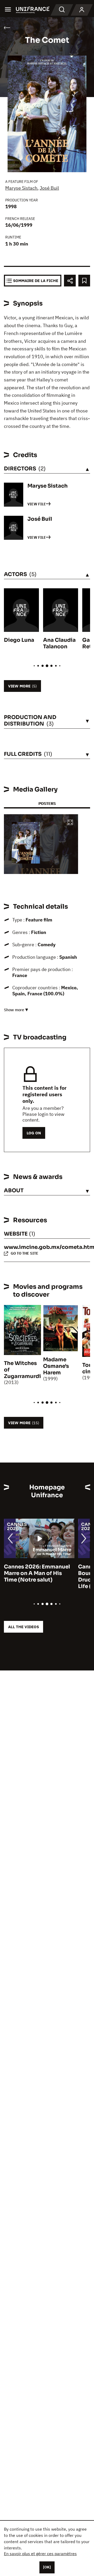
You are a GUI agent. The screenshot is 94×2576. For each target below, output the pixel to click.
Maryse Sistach (21, 188)
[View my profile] (82, 10)
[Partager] (70, 281)
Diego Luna (19, 640)
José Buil (49, 188)
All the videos (23, 1627)
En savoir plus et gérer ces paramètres (40, 2554)
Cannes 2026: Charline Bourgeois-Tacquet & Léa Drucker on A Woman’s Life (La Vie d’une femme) (52, 1577)
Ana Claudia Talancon (59, 643)
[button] (70, 823)
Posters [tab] (47, 803)
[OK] (47, 2567)
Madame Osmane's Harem (56, 1366)
